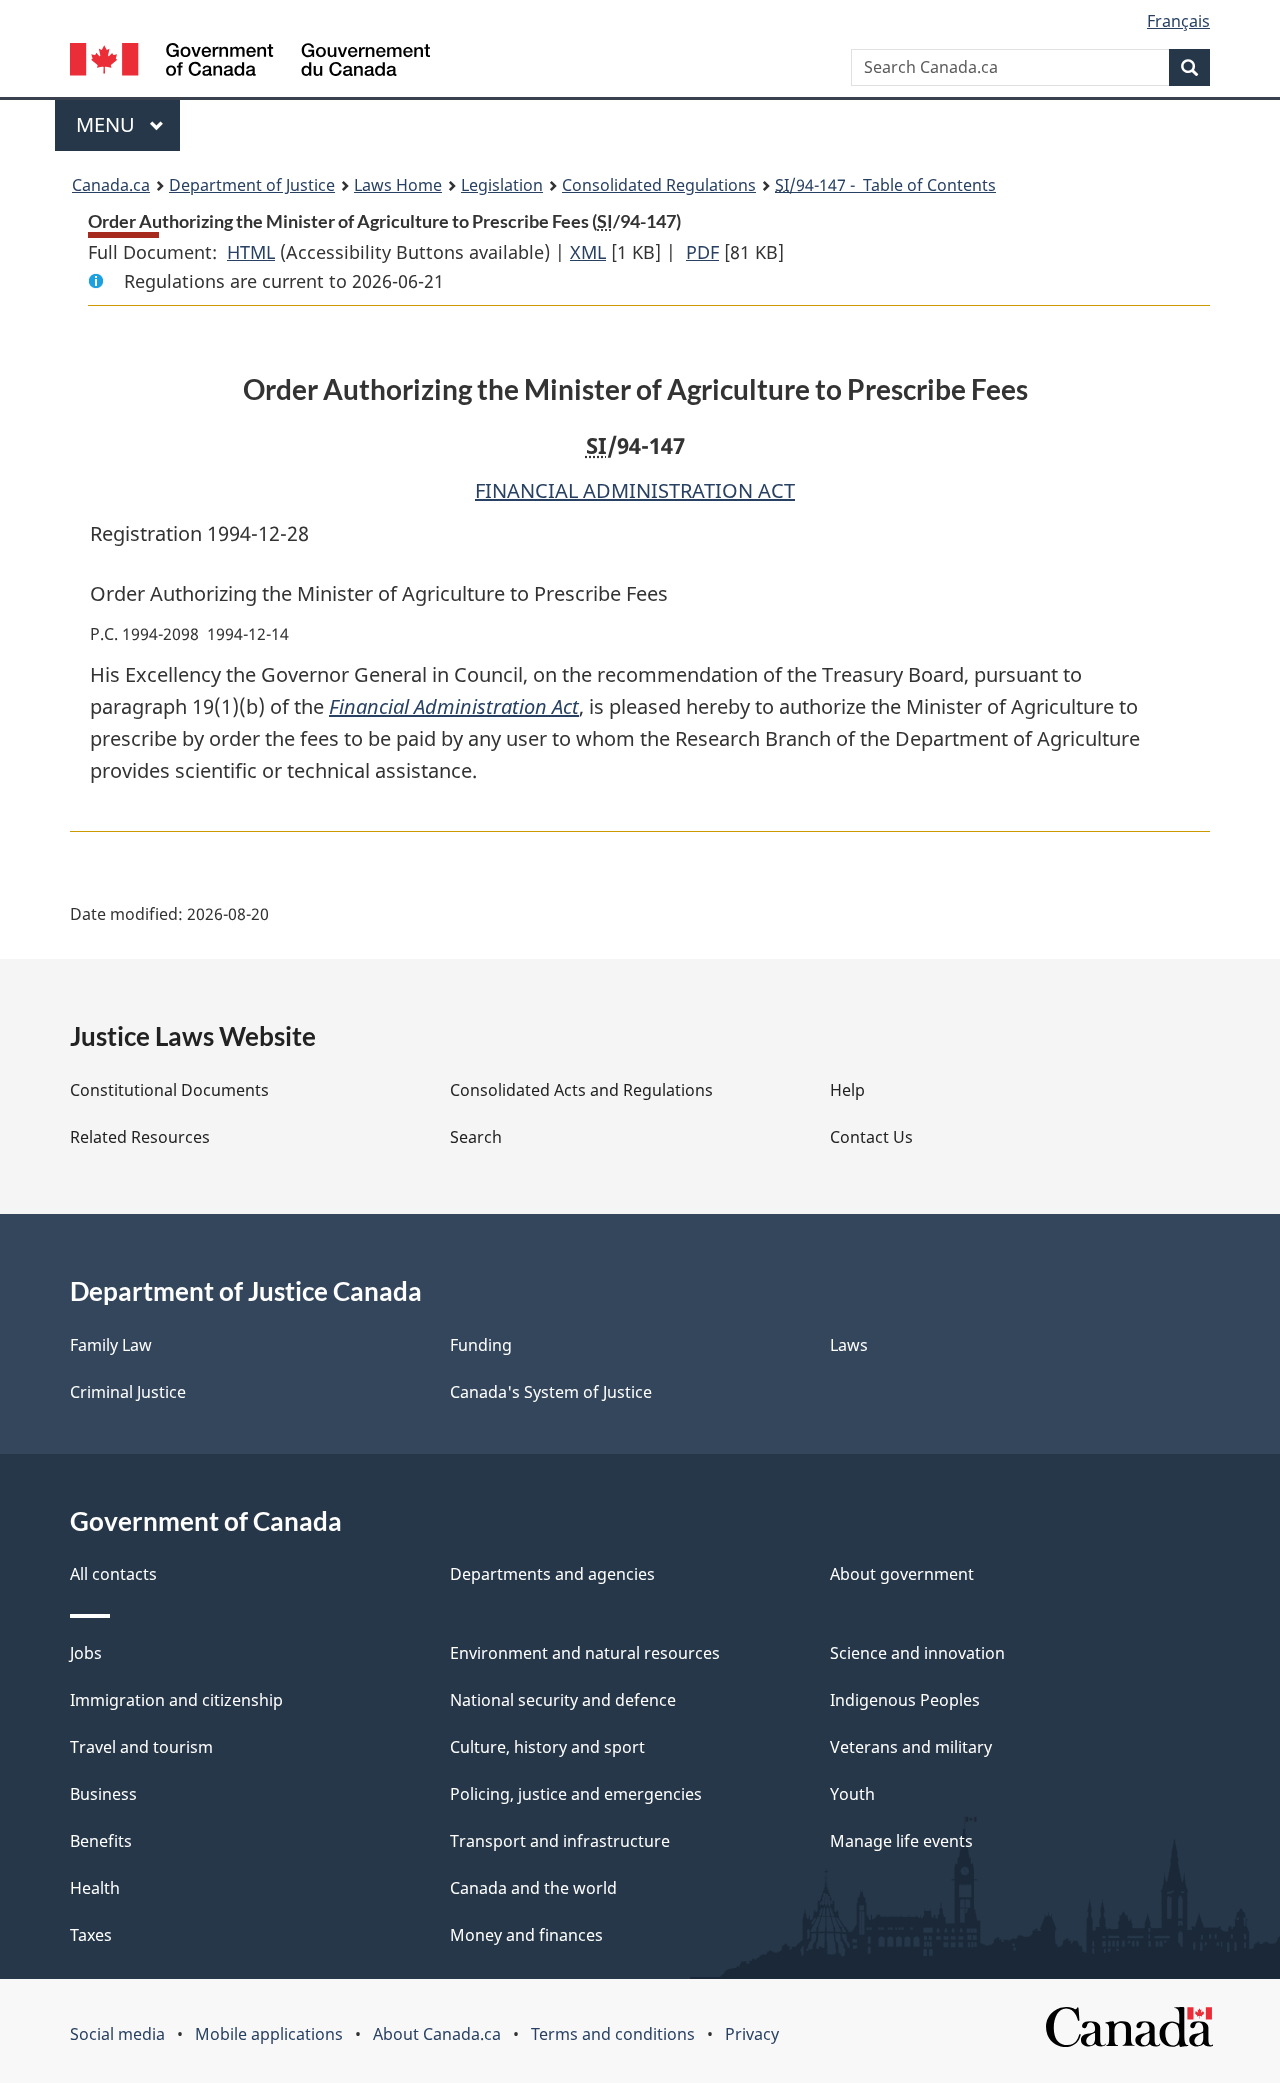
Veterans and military (911, 1747)
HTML (251, 252)
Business (103, 1794)
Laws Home (398, 185)
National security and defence (563, 1700)
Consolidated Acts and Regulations (581, 1090)
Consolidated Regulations (659, 185)
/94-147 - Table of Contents (885, 185)
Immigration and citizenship (176, 1700)
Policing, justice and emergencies (576, 1794)
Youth (852, 1794)
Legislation (502, 185)
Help (847, 1090)
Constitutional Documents (169, 1090)
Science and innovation (917, 1653)
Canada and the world (533, 1888)
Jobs (86, 1653)
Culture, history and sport (547, 1747)
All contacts (113, 1574)
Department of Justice (252, 185)
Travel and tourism (141, 1747)
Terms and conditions (613, 2034)
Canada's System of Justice (551, 1392)
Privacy (752, 2034)
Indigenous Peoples (905, 1700)
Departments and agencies (552, 1574)
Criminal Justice (128, 1392)
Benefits (101, 1841)
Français (1178, 21)
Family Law (111, 1345)
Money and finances (526, 1935)
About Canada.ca (437, 2034)
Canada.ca (111, 185)
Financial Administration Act (454, 706)
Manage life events (901, 1841)
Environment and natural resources (585, 1653)
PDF (702, 252)
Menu (108, 124)
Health (95, 1888)
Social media (117, 2034)
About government (902, 1574)
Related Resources (140, 1137)
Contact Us (871, 1137)
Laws (849, 1345)
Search (476, 1137)
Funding (481, 1345)
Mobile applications (269, 2034)
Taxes (91, 1935)
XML (588, 252)
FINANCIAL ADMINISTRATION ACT (635, 490)
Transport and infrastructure (560, 1841)
